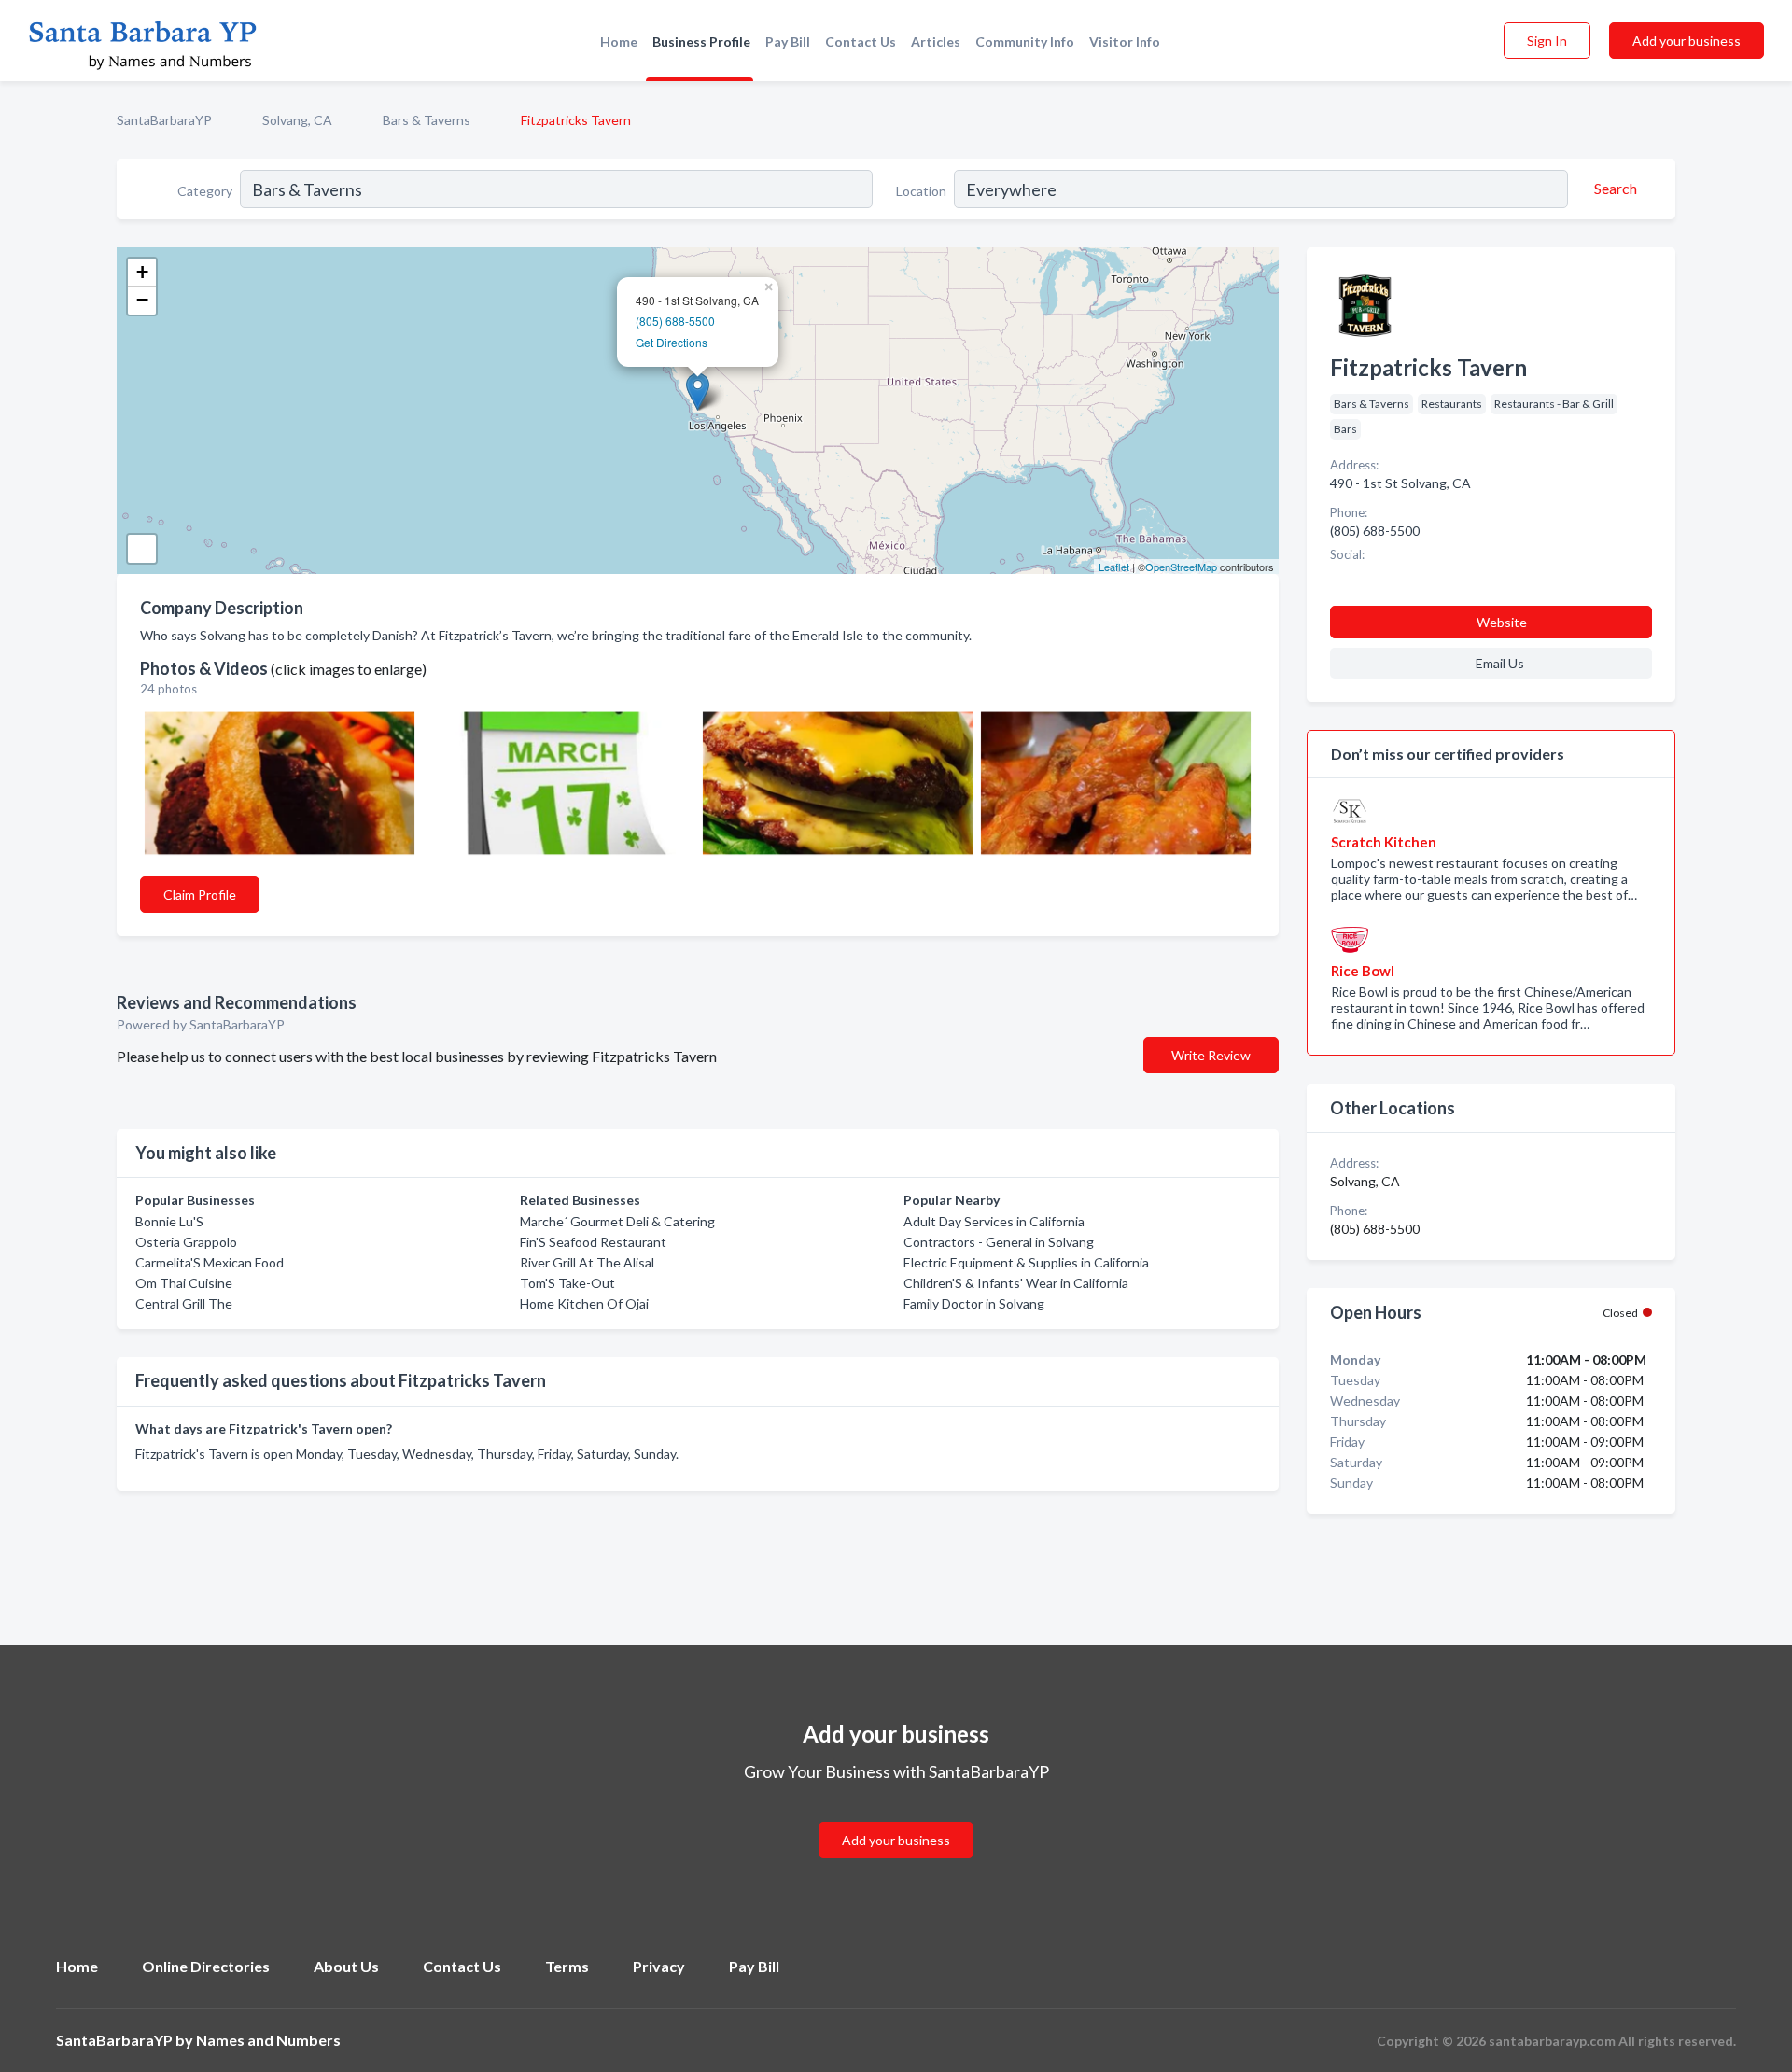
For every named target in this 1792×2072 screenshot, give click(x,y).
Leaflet (1114, 567)
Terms (567, 1966)
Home (619, 42)
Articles (936, 42)
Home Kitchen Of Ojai (584, 1303)
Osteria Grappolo (186, 1242)
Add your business (1687, 41)
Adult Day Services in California (994, 1221)
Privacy (659, 1966)
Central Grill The (184, 1303)
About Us (346, 1966)
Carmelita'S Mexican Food (210, 1262)
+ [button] (142, 272)
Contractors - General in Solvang (999, 1242)
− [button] (142, 300)
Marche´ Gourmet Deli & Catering (617, 1221)
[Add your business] (896, 1818)
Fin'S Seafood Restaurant (593, 1242)
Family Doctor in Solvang (974, 1303)
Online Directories (206, 1966)
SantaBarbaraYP (164, 120)
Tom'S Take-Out (567, 1283)
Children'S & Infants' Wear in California (1016, 1283)
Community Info (1025, 42)
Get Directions (672, 342)
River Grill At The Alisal (587, 1262)
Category (205, 191)
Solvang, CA (297, 120)
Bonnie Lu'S (169, 1221)
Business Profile (701, 42)
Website (1502, 622)
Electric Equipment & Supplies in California (1026, 1262)
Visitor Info (1125, 42)
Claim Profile (200, 895)
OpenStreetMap (1181, 567)
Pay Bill (788, 42)
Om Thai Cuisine (184, 1283)
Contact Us (861, 42)
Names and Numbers (268, 2040)
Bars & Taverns (427, 120)
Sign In (1547, 41)
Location (921, 191)
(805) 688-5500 (675, 321)
